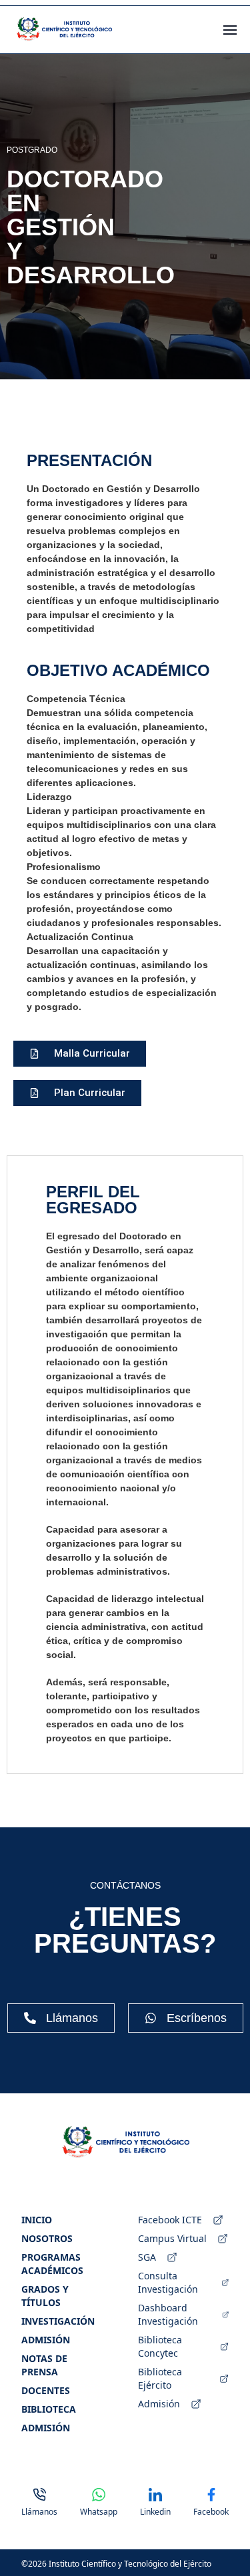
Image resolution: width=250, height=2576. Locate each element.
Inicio (37, 2220)
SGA (147, 2257)
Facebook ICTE (170, 2220)
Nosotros (47, 2238)
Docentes (46, 2390)
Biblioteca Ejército (160, 2378)
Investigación (58, 2321)
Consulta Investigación (168, 2282)
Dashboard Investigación (168, 2314)
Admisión (46, 2340)
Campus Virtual (172, 2238)
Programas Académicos (52, 2264)
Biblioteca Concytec (160, 2346)
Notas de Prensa (44, 2365)
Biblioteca (49, 2409)
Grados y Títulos (45, 2296)
